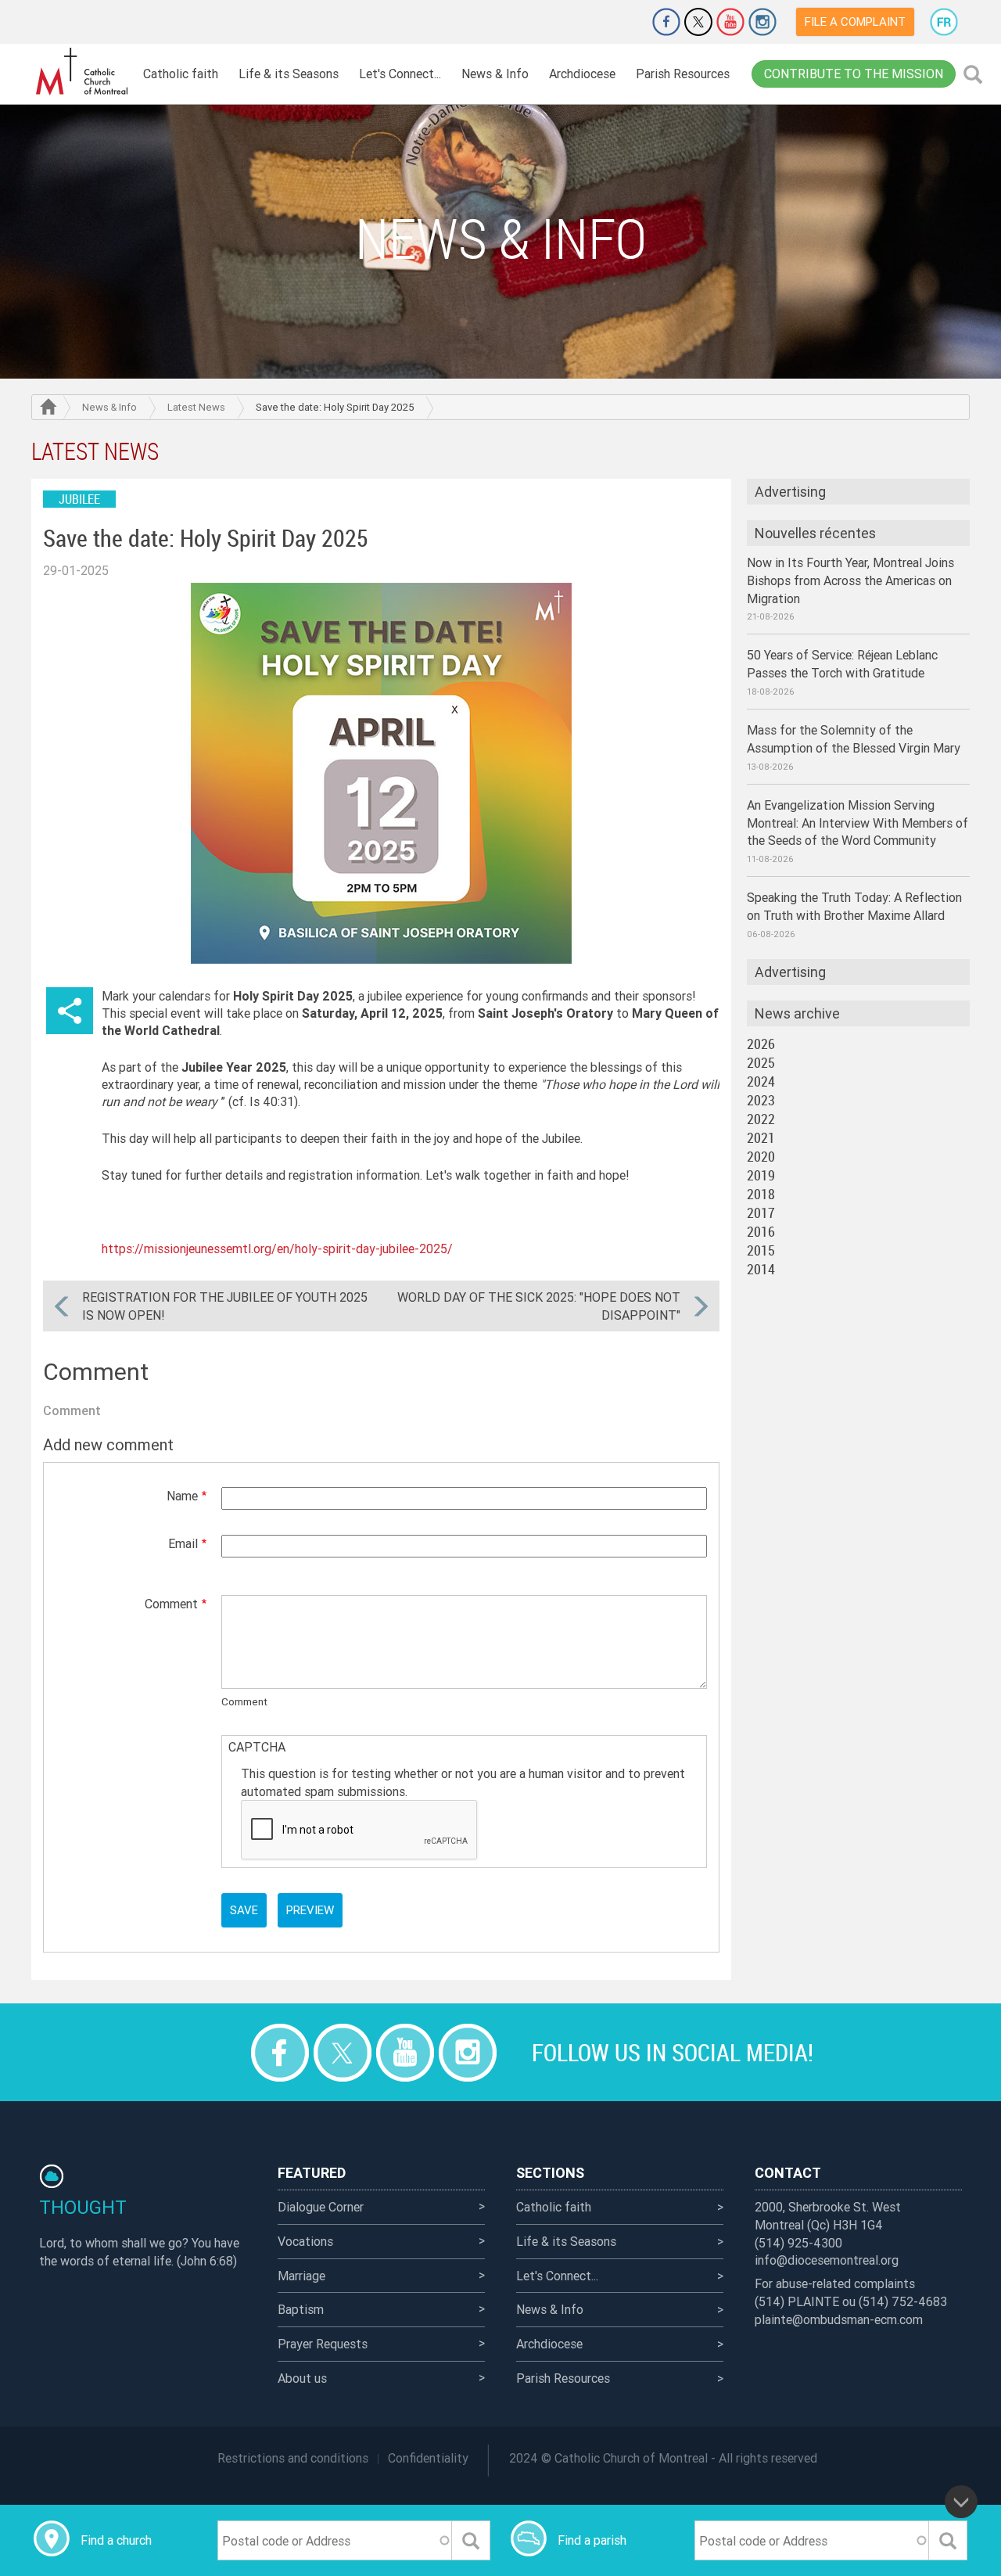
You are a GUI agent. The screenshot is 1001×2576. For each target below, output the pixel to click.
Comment (171, 1604)
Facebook (666, 22)
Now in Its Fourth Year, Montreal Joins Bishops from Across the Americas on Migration (850, 580)
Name (182, 1496)
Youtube (730, 22)
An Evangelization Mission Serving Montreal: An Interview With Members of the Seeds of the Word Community (857, 823)
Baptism (301, 2309)
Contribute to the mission (854, 74)
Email (183, 1543)
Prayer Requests (323, 2344)
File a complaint (855, 22)
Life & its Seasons (289, 74)
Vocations (305, 2241)
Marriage (301, 2276)
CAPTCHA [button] (257, 1747)
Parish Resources (683, 74)
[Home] (82, 72)
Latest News (196, 407)
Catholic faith (181, 74)
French (944, 22)
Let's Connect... (400, 74)
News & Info (495, 74)
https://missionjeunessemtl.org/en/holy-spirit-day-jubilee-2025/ (277, 1248)
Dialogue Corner (321, 2207)
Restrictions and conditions (293, 2458)
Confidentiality (428, 2458)
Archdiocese (582, 74)
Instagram (762, 22)
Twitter (698, 22)
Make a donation (622, 22)
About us (302, 2378)
